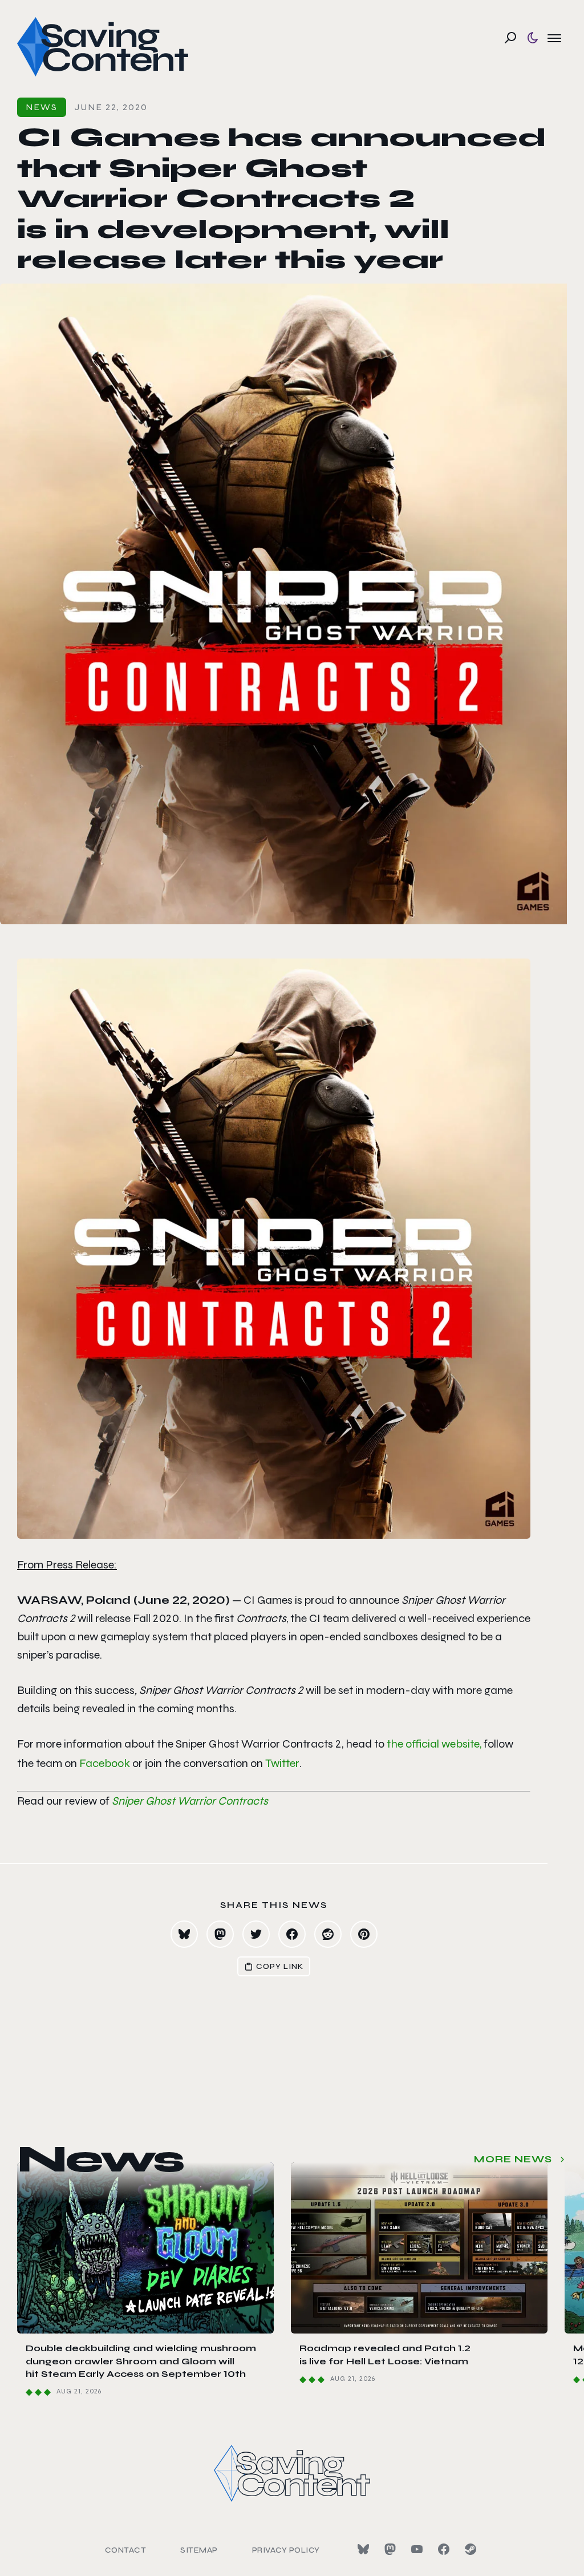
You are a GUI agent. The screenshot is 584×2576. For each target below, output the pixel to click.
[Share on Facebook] (292, 1934)
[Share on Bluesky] (184, 1934)
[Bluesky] (363, 2549)
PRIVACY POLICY (286, 2550)
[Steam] (471, 2549)
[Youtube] (417, 2549)
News (42, 107)
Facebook (105, 1763)
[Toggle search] (510, 38)
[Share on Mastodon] (220, 1934)
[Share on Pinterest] (364, 1934)
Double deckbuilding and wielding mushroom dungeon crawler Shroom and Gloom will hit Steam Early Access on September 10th (141, 2361)
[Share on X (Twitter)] (256, 1934)
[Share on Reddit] (328, 1934)
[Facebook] (444, 2549)
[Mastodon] (390, 2549)
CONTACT (126, 2550)
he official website (435, 1744)
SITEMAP (199, 2550)
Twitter (282, 1763)
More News (513, 2159)
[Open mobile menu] (554, 38)
